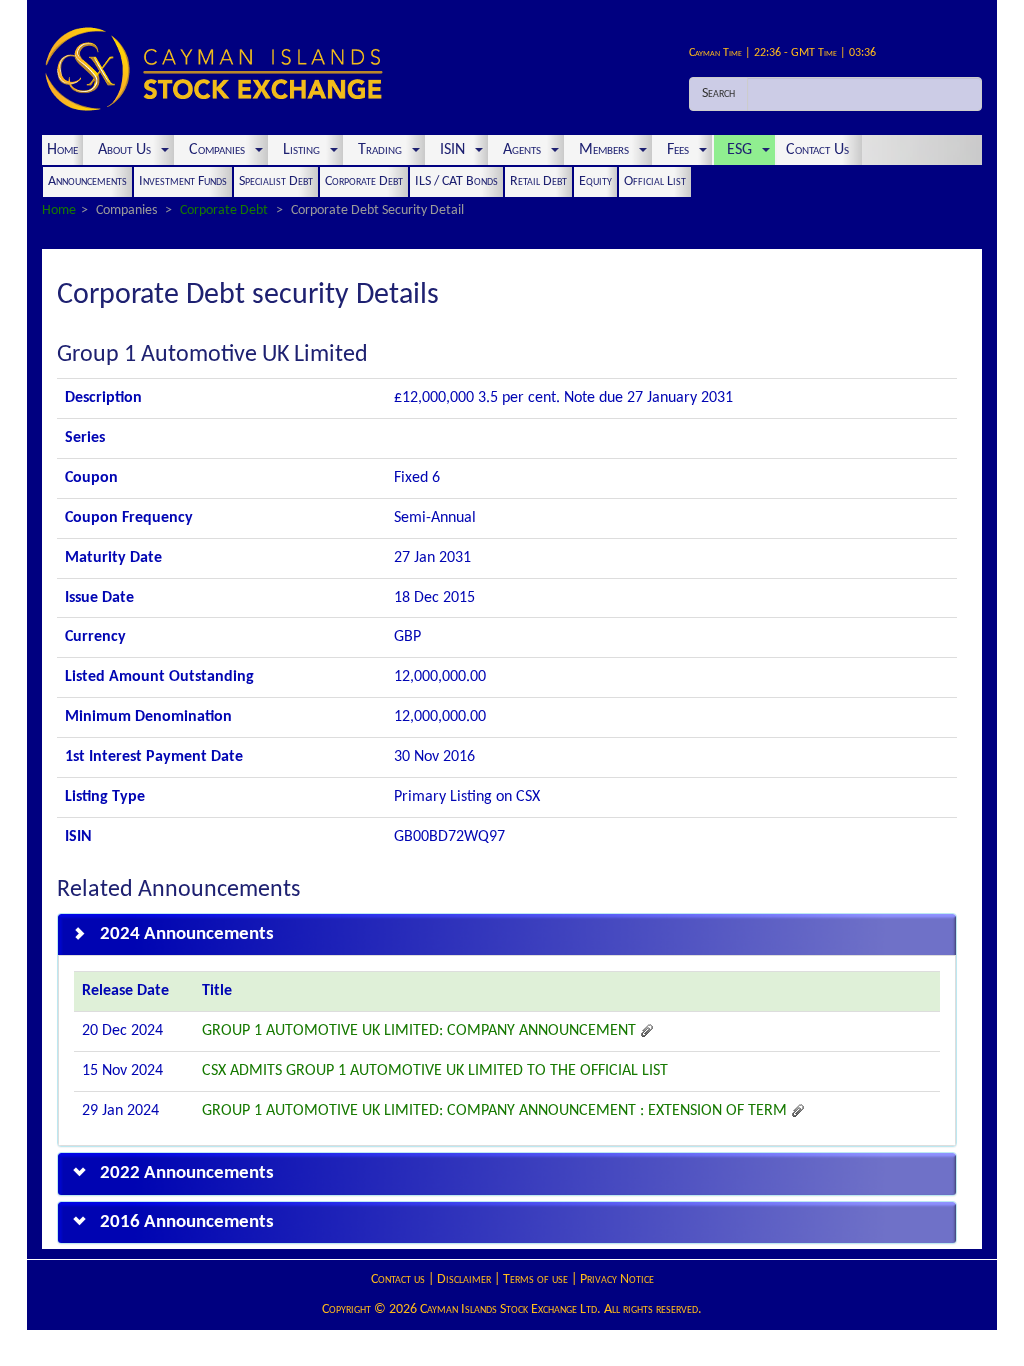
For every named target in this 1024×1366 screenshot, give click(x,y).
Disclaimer (464, 1279)
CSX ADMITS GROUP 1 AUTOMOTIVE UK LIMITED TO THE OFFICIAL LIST (435, 1071)
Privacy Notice (617, 1279)
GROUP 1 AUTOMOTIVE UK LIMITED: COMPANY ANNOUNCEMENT (421, 1031)
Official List (655, 181)
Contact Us (819, 150)
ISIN (452, 150)
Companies (217, 150)
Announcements (87, 181)
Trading (380, 150)
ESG (739, 150)
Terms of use (535, 1279)
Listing (301, 150)
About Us (124, 150)
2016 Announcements (187, 1222)
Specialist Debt (276, 181)
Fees (678, 150)
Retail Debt (538, 181)
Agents (522, 150)
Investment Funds (183, 181)
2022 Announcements (187, 1173)
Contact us (398, 1279)
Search (718, 93)
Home (62, 150)
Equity (595, 181)
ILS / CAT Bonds (456, 181)
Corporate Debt (364, 181)
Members (604, 150)
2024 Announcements (187, 934)
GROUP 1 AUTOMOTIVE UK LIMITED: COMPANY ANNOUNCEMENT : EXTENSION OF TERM (496, 1111)
